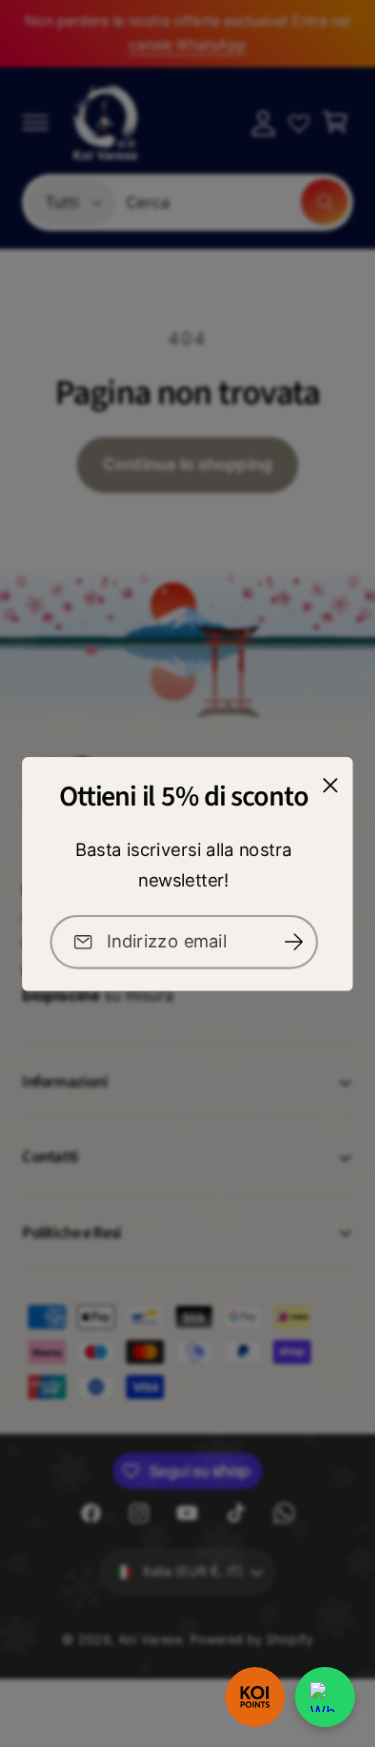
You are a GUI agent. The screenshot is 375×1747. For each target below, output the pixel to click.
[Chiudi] (330, 785)
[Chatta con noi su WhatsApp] (325, 1697)
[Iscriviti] (294, 942)
